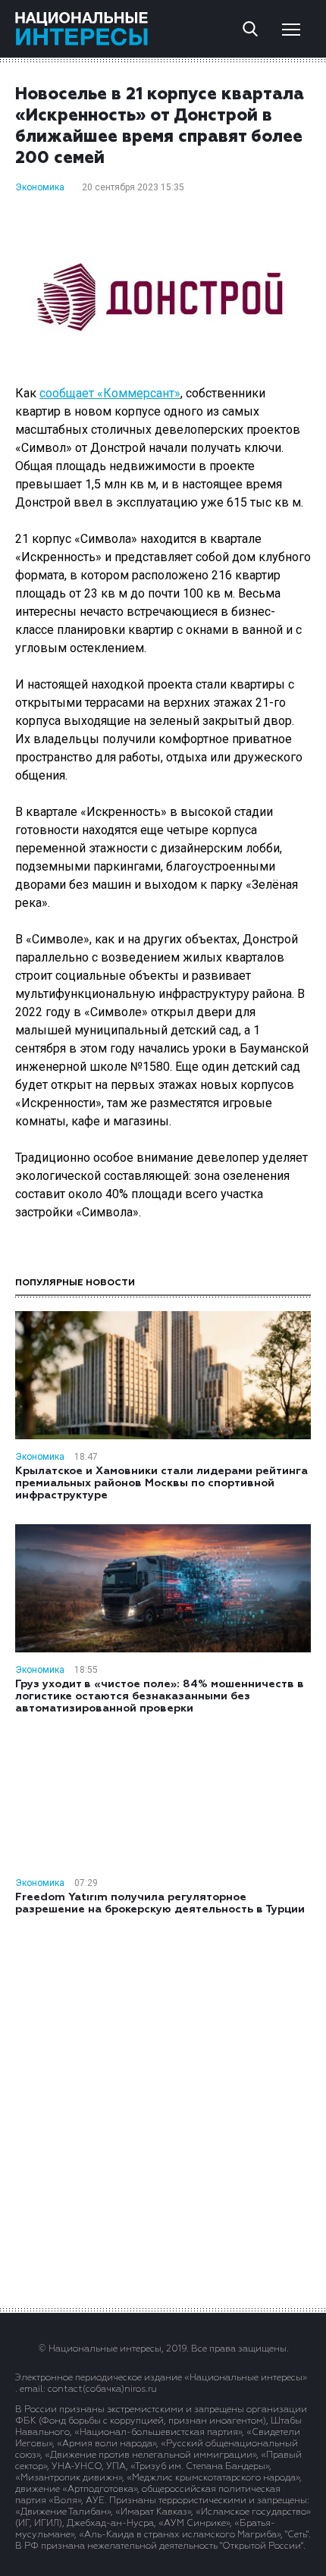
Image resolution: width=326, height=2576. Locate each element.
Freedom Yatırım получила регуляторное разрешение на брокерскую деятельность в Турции (160, 1903)
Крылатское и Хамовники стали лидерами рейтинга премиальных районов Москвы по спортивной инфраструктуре (161, 1483)
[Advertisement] (163, 2110)
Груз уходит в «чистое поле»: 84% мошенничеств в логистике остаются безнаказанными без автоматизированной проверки (160, 1696)
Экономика (40, 187)
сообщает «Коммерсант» (110, 393)
